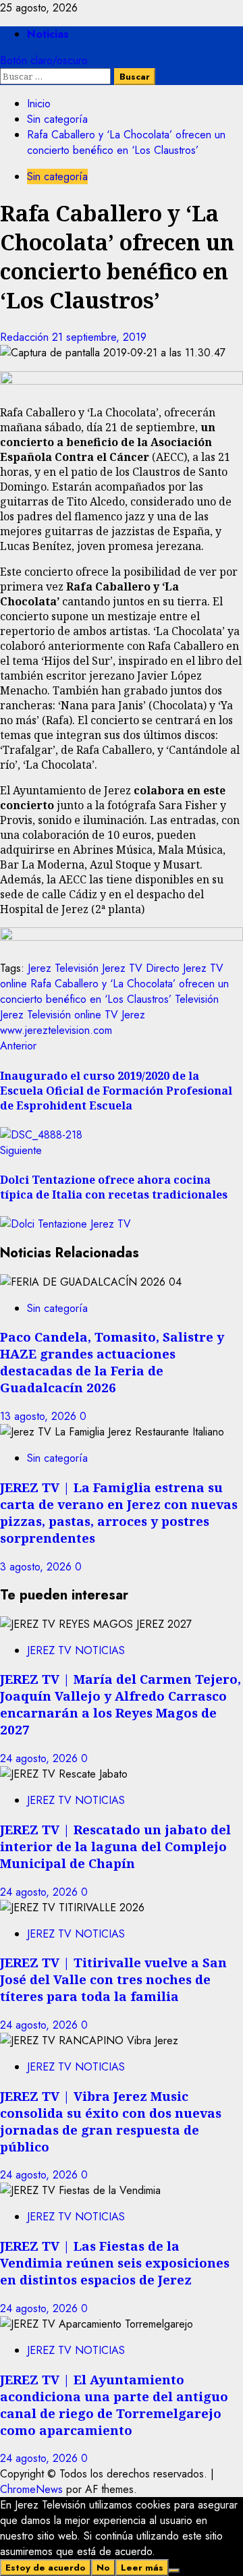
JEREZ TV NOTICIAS (76, 1650)
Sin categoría (57, 176)
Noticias (48, 34)
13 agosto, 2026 (40, 1416)
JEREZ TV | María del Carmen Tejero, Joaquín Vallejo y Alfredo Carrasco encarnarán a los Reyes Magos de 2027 (120, 1704)
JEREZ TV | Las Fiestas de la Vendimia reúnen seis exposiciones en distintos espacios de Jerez (115, 2263)
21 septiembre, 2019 (99, 337)
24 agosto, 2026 (40, 1758)
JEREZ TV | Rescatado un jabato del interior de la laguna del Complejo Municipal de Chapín (115, 1846)
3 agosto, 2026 (37, 1567)
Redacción (26, 337)
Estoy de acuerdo (46, 2568)
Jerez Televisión (63, 968)
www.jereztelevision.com (56, 1030)
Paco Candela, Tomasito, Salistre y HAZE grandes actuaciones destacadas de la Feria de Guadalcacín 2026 (112, 1362)
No (103, 2568)
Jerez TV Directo (141, 968)
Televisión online (64, 1015)
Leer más (142, 2568)
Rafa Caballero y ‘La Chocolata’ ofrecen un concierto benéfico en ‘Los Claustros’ (114, 991)
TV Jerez (125, 1015)
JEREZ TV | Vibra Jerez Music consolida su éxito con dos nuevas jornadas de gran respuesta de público (111, 2121)
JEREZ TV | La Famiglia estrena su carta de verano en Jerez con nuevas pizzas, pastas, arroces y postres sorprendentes (119, 1512)
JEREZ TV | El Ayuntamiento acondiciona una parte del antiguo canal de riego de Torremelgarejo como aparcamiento (114, 2405)
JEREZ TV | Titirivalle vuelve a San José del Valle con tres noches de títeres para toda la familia (113, 1979)
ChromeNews (31, 2489)
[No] (174, 2571)
